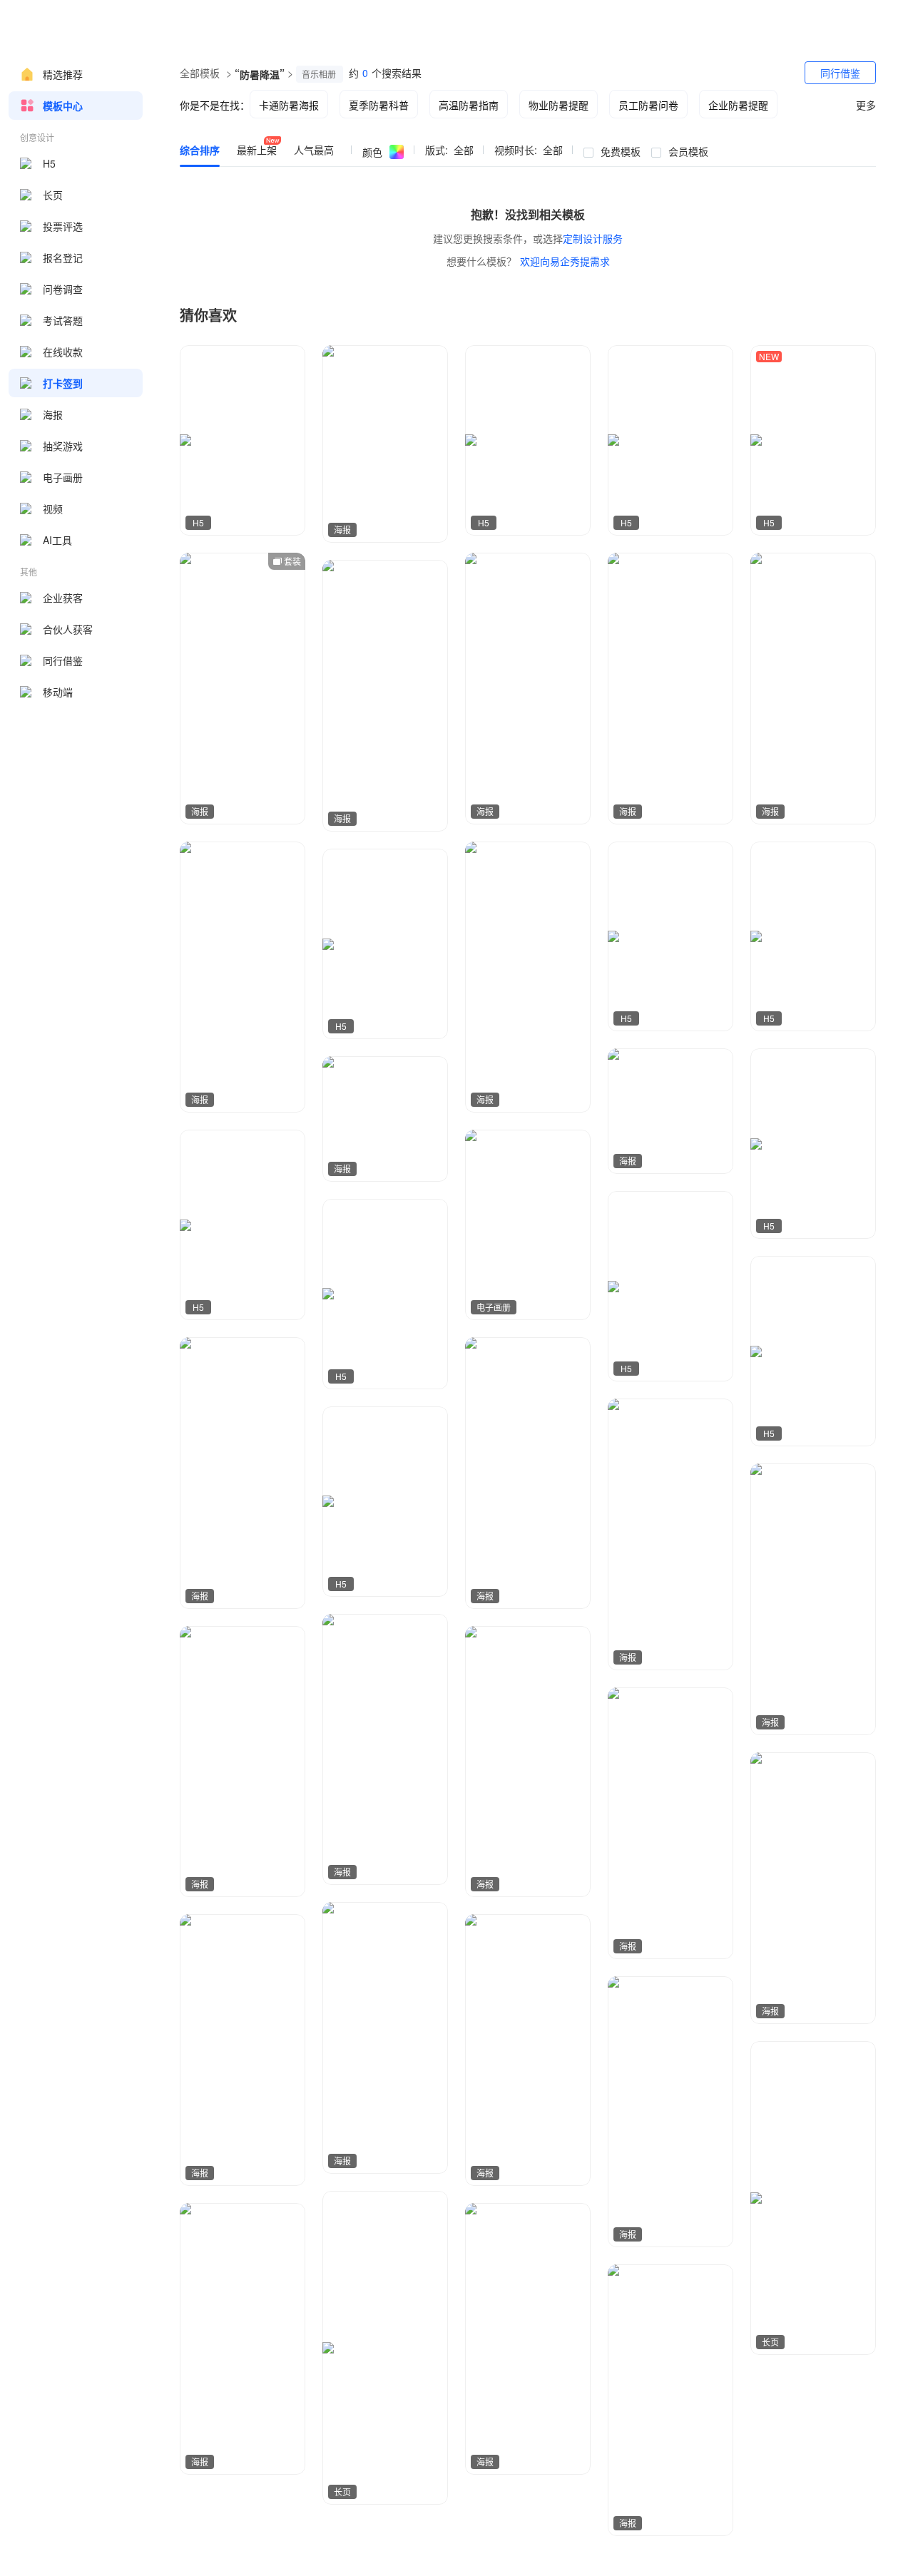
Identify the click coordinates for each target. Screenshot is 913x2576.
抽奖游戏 (63, 446)
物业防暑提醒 (558, 105)
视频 (53, 508)
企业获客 (63, 598)
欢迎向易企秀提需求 (565, 261)
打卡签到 (63, 383)
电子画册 (63, 477)
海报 (53, 414)
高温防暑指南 (469, 105)
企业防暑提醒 (738, 105)
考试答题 (63, 320)
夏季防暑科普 (379, 105)
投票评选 (63, 226)
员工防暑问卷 (648, 105)
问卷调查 (63, 289)
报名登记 (63, 257)
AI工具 (57, 540)
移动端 (58, 692)
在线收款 (63, 352)
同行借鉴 (63, 660)
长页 (53, 195)
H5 (49, 163)
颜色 (372, 152)
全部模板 (200, 73)
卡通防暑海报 (289, 105)
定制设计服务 (593, 238)
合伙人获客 (68, 629)
